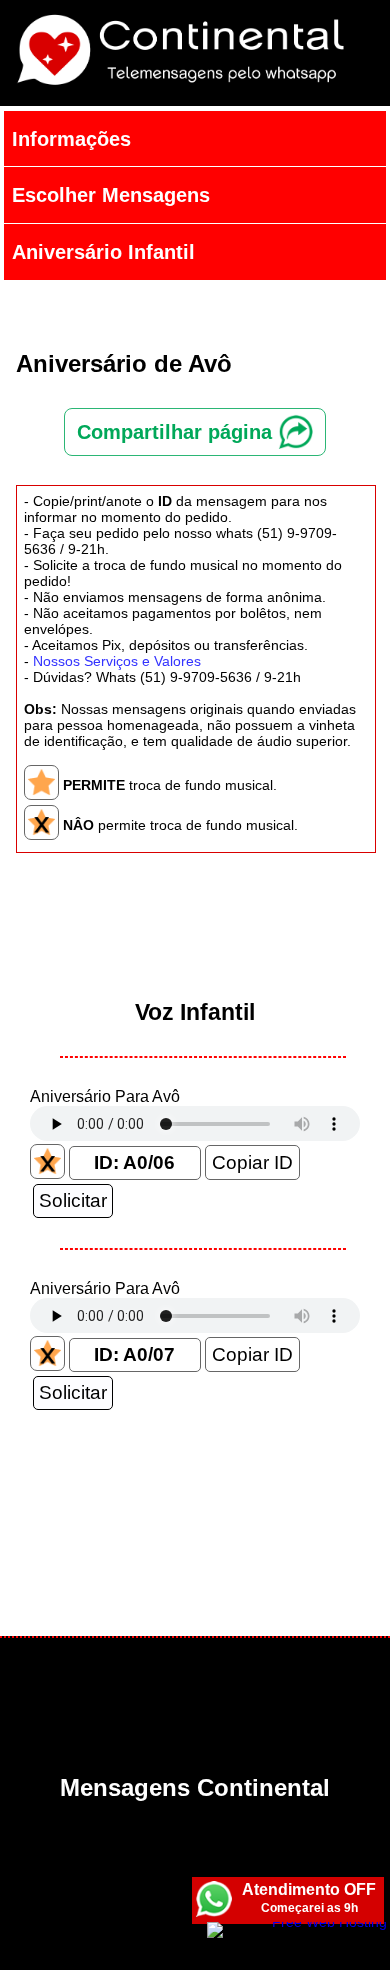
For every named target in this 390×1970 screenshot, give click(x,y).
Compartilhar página (177, 432)
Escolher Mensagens (111, 195)
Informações (71, 139)
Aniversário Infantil (103, 252)
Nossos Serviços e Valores (117, 661)
